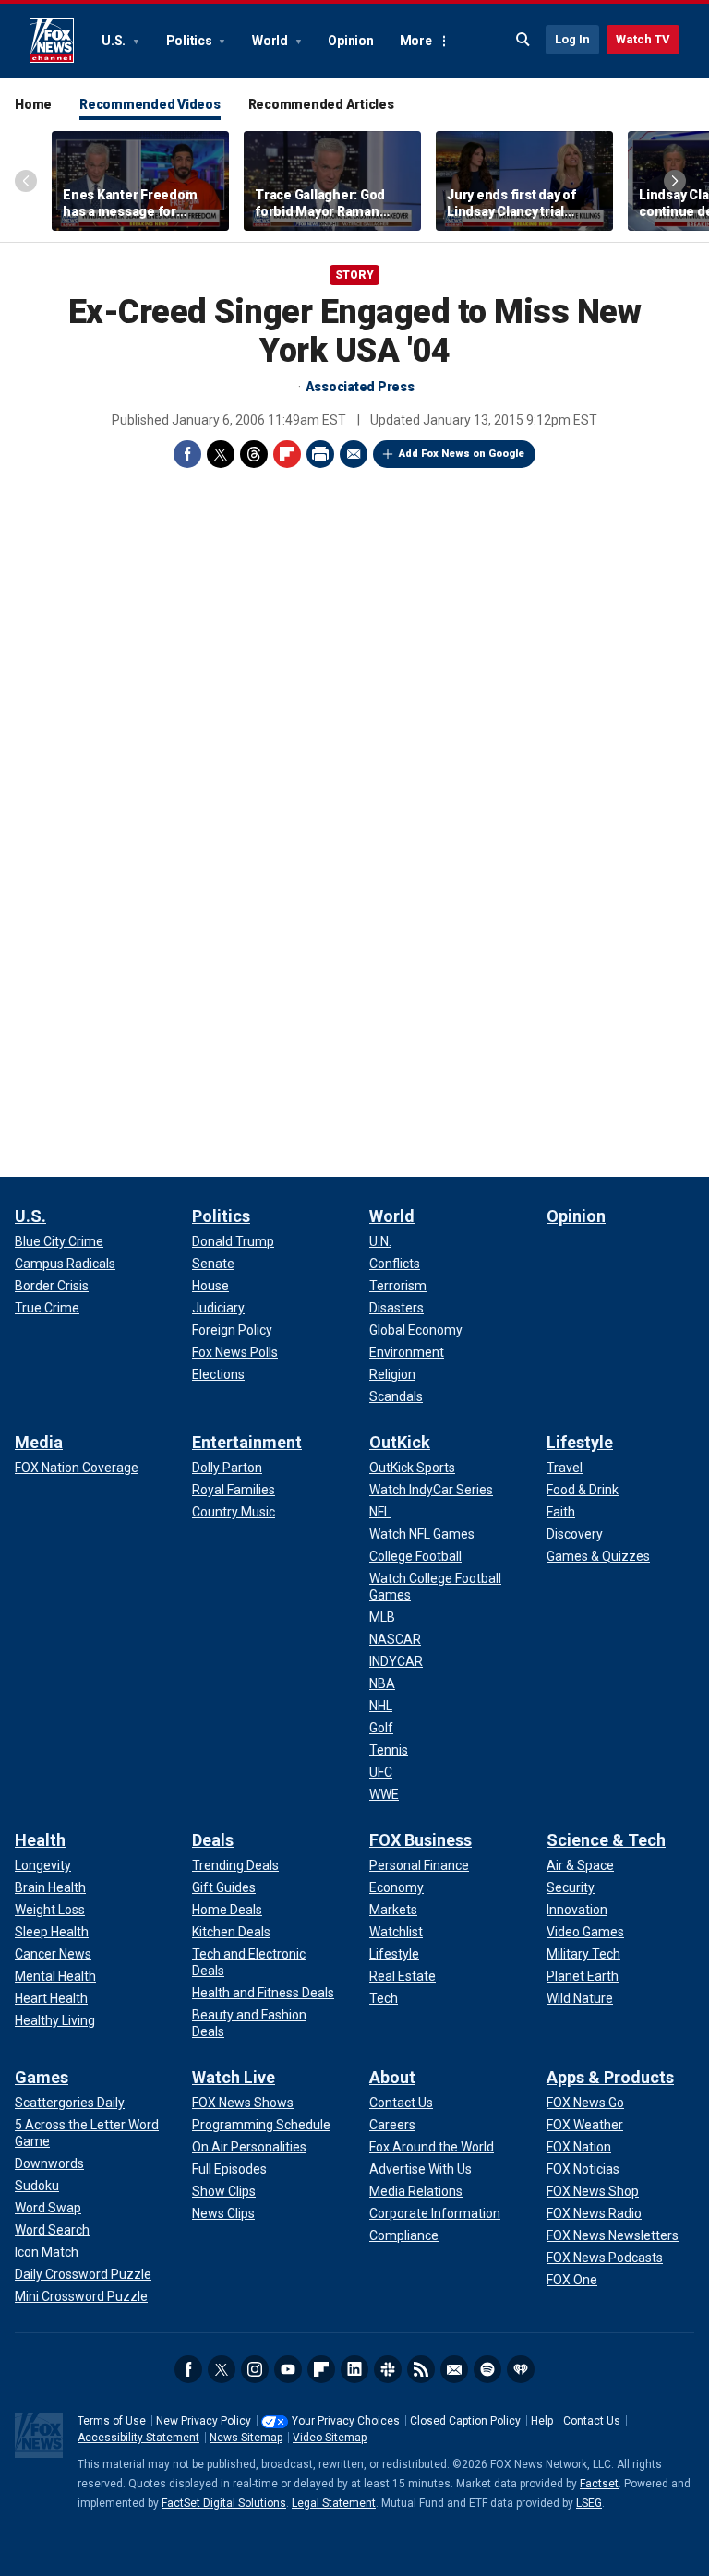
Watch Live (234, 2077)
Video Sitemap (330, 2438)
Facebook (187, 454)
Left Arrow (26, 181)
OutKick (400, 1442)
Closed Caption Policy (465, 2421)
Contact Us (592, 2421)
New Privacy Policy (204, 2421)
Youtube (288, 2369)
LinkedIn (354, 2369)
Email (354, 454)
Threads (254, 454)
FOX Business (421, 1840)
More (416, 41)
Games (42, 2077)
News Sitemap (246, 2438)
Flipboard (287, 454)
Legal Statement (334, 2503)
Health (40, 1840)
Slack (388, 2369)
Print (320, 454)
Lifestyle (580, 1442)
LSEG (589, 2503)
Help (542, 2421)
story (354, 275)
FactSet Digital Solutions (224, 2503)
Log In (572, 39)
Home (33, 104)
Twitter (221, 454)
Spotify (487, 2369)
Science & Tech (606, 1840)
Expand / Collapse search (523, 40)
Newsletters (454, 2369)
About (392, 2077)
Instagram (255, 2369)
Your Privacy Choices (346, 2421)
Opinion (350, 41)
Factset (599, 2484)
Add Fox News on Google (462, 454)
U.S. (115, 41)
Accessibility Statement (138, 2438)
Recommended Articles (321, 104)
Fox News (52, 41)
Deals (213, 1840)
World (271, 41)
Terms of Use (112, 2421)
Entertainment (247, 1442)
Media (39, 1442)
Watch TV (643, 39)
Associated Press (360, 387)
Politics (191, 41)
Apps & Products (610, 2077)
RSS (421, 2369)
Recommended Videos (150, 104)
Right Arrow (675, 181)
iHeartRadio (521, 2369)
